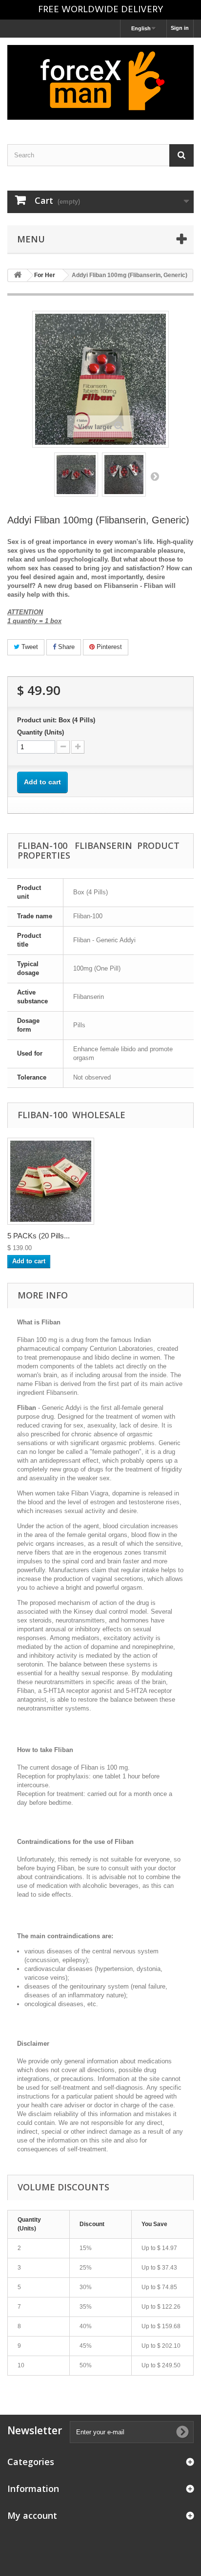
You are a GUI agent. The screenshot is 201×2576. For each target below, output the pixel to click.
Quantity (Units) (40, 732)
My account (32, 2515)
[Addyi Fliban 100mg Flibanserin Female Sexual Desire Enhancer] (76, 475)
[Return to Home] (18, 275)
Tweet (29, 647)
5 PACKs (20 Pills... (39, 1236)
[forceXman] (100, 82)
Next (155, 476)
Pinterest (108, 647)
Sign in (180, 28)
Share (65, 647)
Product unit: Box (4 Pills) (56, 720)
